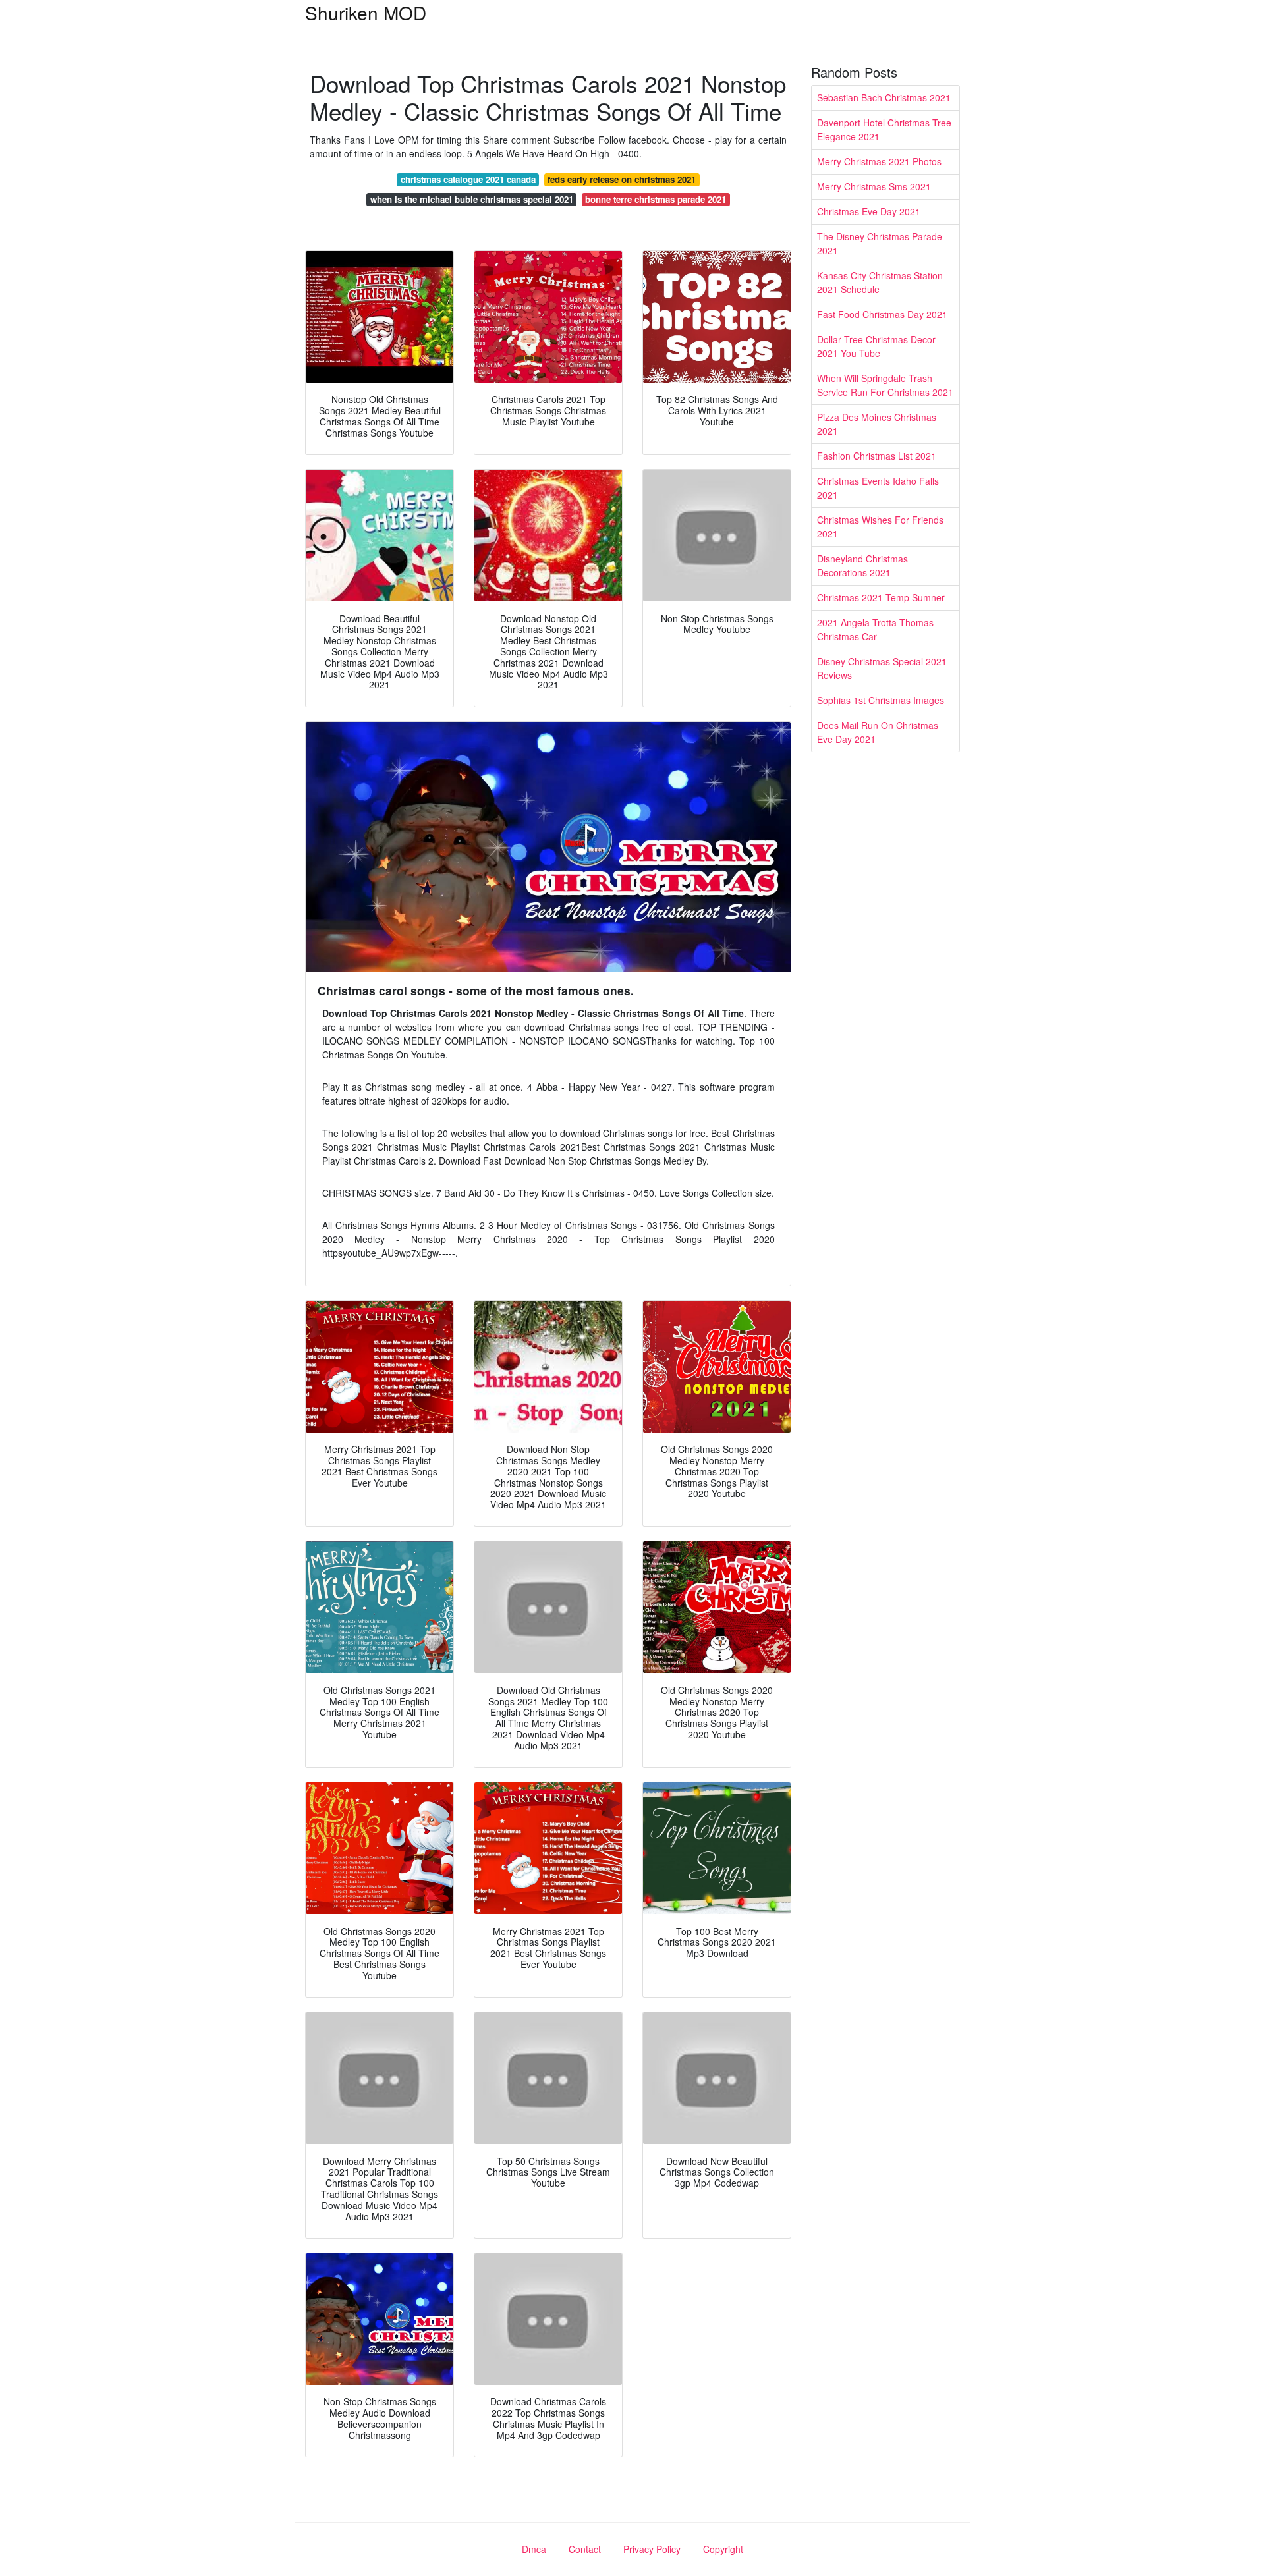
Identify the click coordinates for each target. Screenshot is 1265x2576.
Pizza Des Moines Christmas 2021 (877, 424)
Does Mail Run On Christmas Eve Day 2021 (878, 732)
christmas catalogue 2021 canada (468, 179)
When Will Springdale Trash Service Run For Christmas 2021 (885, 385)
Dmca (534, 2549)
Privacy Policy (652, 2549)
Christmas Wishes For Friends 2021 (880, 527)
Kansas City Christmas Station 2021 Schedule (880, 282)
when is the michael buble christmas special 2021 (472, 199)
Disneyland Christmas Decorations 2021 (862, 565)
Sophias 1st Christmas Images (881, 700)
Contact (585, 2549)
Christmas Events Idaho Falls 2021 (878, 488)
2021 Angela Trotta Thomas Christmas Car (875, 629)
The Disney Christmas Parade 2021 (880, 243)
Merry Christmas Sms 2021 (874, 186)
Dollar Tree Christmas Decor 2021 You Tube (876, 346)
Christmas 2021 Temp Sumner (881, 597)
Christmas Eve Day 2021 (869, 211)
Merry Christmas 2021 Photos (879, 161)
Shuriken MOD (366, 13)
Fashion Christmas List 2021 (877, 456)
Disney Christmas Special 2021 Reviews (882, 668)
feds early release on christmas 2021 (622, 179)
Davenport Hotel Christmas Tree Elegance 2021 (884, 129)
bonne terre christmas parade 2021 (656, 199)
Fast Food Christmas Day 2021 (882, 314)
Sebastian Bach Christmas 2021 (884, 97)
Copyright (723, 2549)
